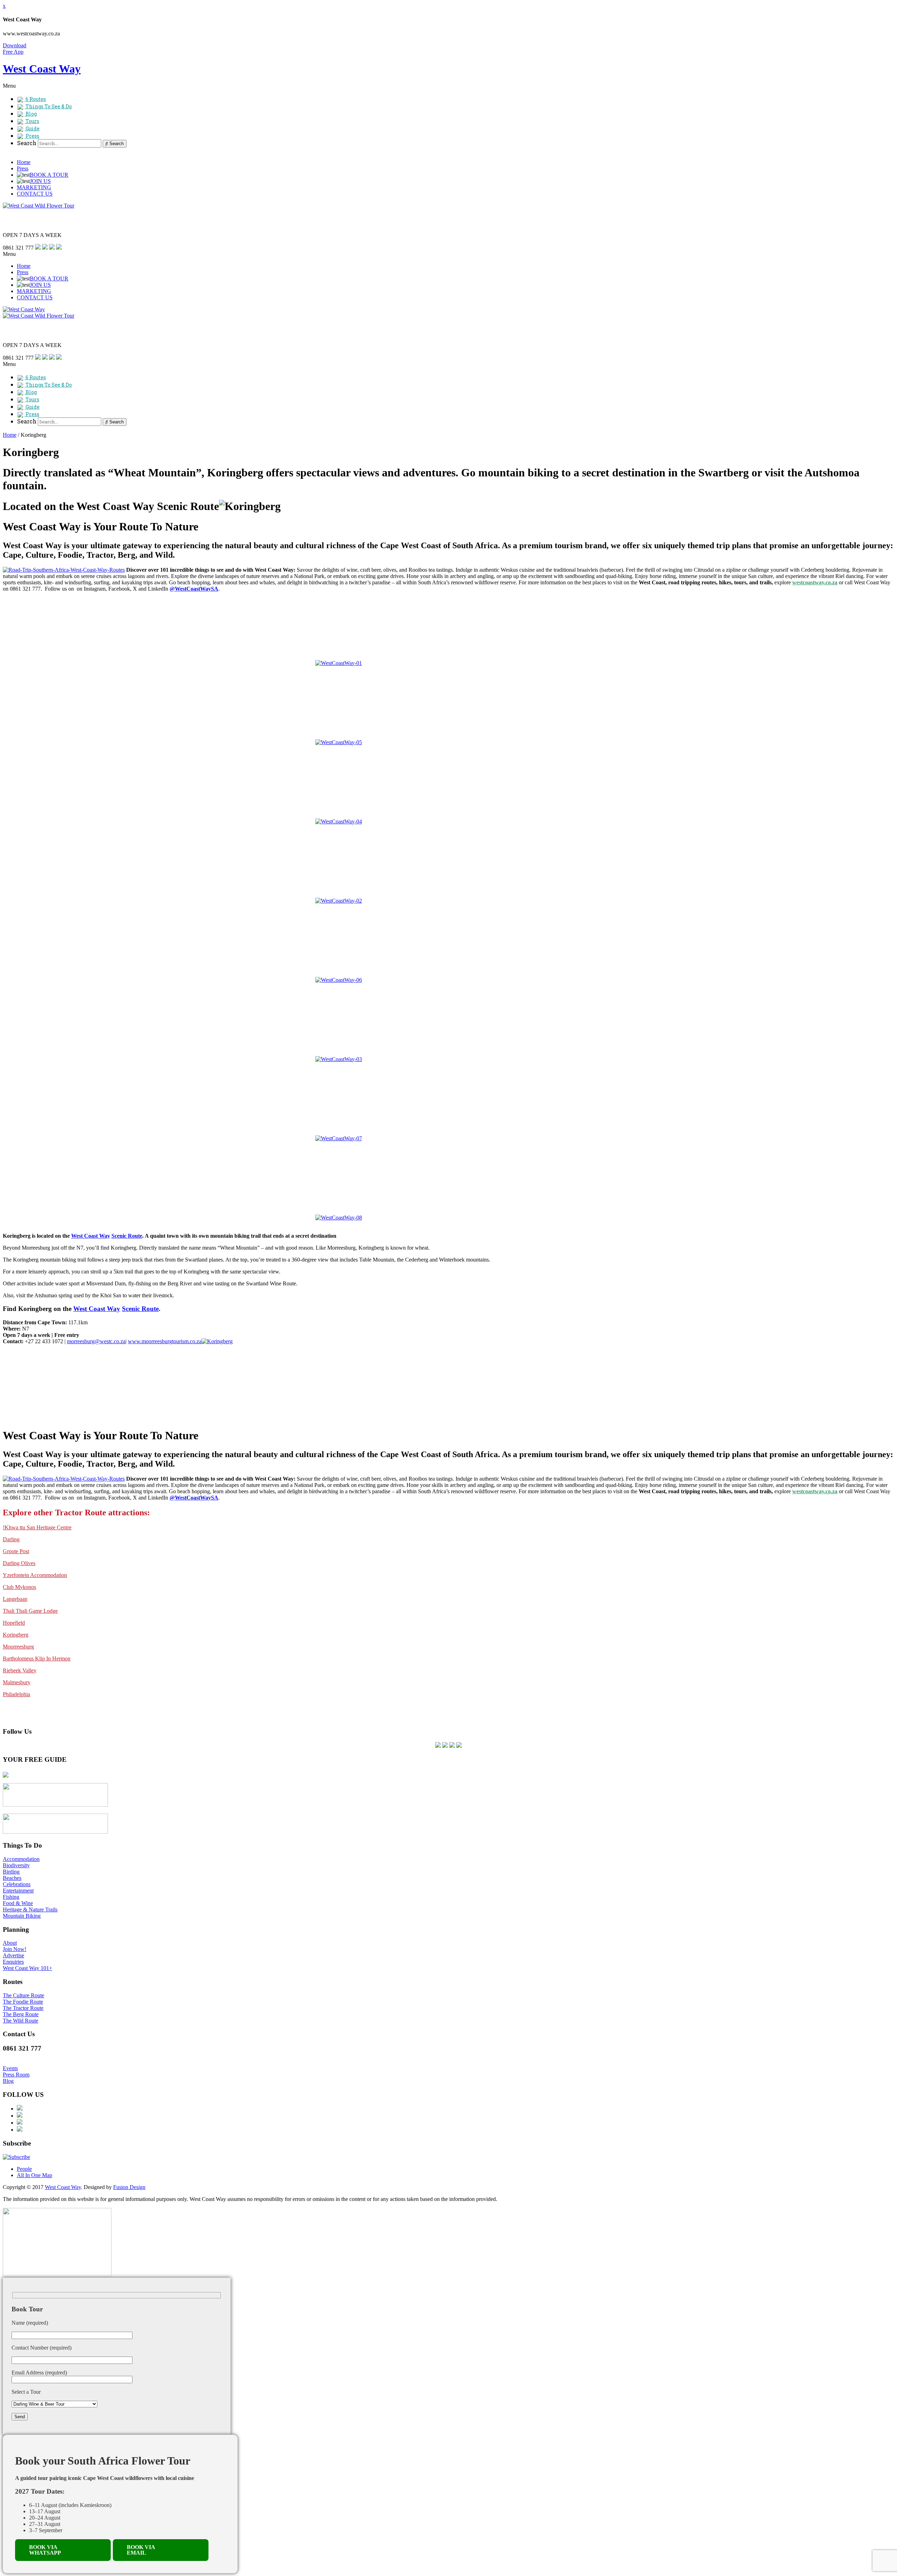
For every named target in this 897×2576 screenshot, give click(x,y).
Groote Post (16, 1551)
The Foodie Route (23, 2002)
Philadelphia (16, 1694)
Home (24, 162)
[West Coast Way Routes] (64, 570)
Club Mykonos (19, 1587)
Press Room (16, 2075)
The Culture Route (23, 1995)
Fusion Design (129, 2187)
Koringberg (16, 1635)
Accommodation (21, 1859)
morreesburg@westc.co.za (96, 1341)
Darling (11, 1539)
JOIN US (40, 181)
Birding (11, 1872)
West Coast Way (91, 1236)
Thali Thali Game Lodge (30, 1611)
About (10, 1943)
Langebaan (15, 1599)
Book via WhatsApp (45, 2550)
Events (10, 2068)
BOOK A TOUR (49, 175)
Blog (8, 2081)
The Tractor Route (23, 2008)
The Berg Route (21, 2014)
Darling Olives (19, 1563)
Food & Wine (18, 1903)
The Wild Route (20, 2021)
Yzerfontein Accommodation (35, 1575)
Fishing (11, 1897)
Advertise (13, 1955)
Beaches (12, 1878)
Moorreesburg (18, 1647)
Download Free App (15, 49)
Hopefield (14, 1623)
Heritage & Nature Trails (30, 1909)
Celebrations (17, 1884)
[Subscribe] (16, 2157)
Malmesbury (17, 1682)
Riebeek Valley (20, 1670)
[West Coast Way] (24, 309)
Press (23, 168)
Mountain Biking (22, 1916)
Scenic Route (127, 1236)
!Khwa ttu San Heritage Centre (37, 1527)
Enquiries (13, 1962)
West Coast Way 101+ (28, 1968)
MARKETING (34, 187)
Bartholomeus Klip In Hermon (37, 1659)
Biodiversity (16, 1865)
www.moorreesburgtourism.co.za (165, 1341)
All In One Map (35, 2175)
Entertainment (18, 1891)
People (24, 2169)
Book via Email (141, 2550)
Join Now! (15, 1949)
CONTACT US (35, 194)
